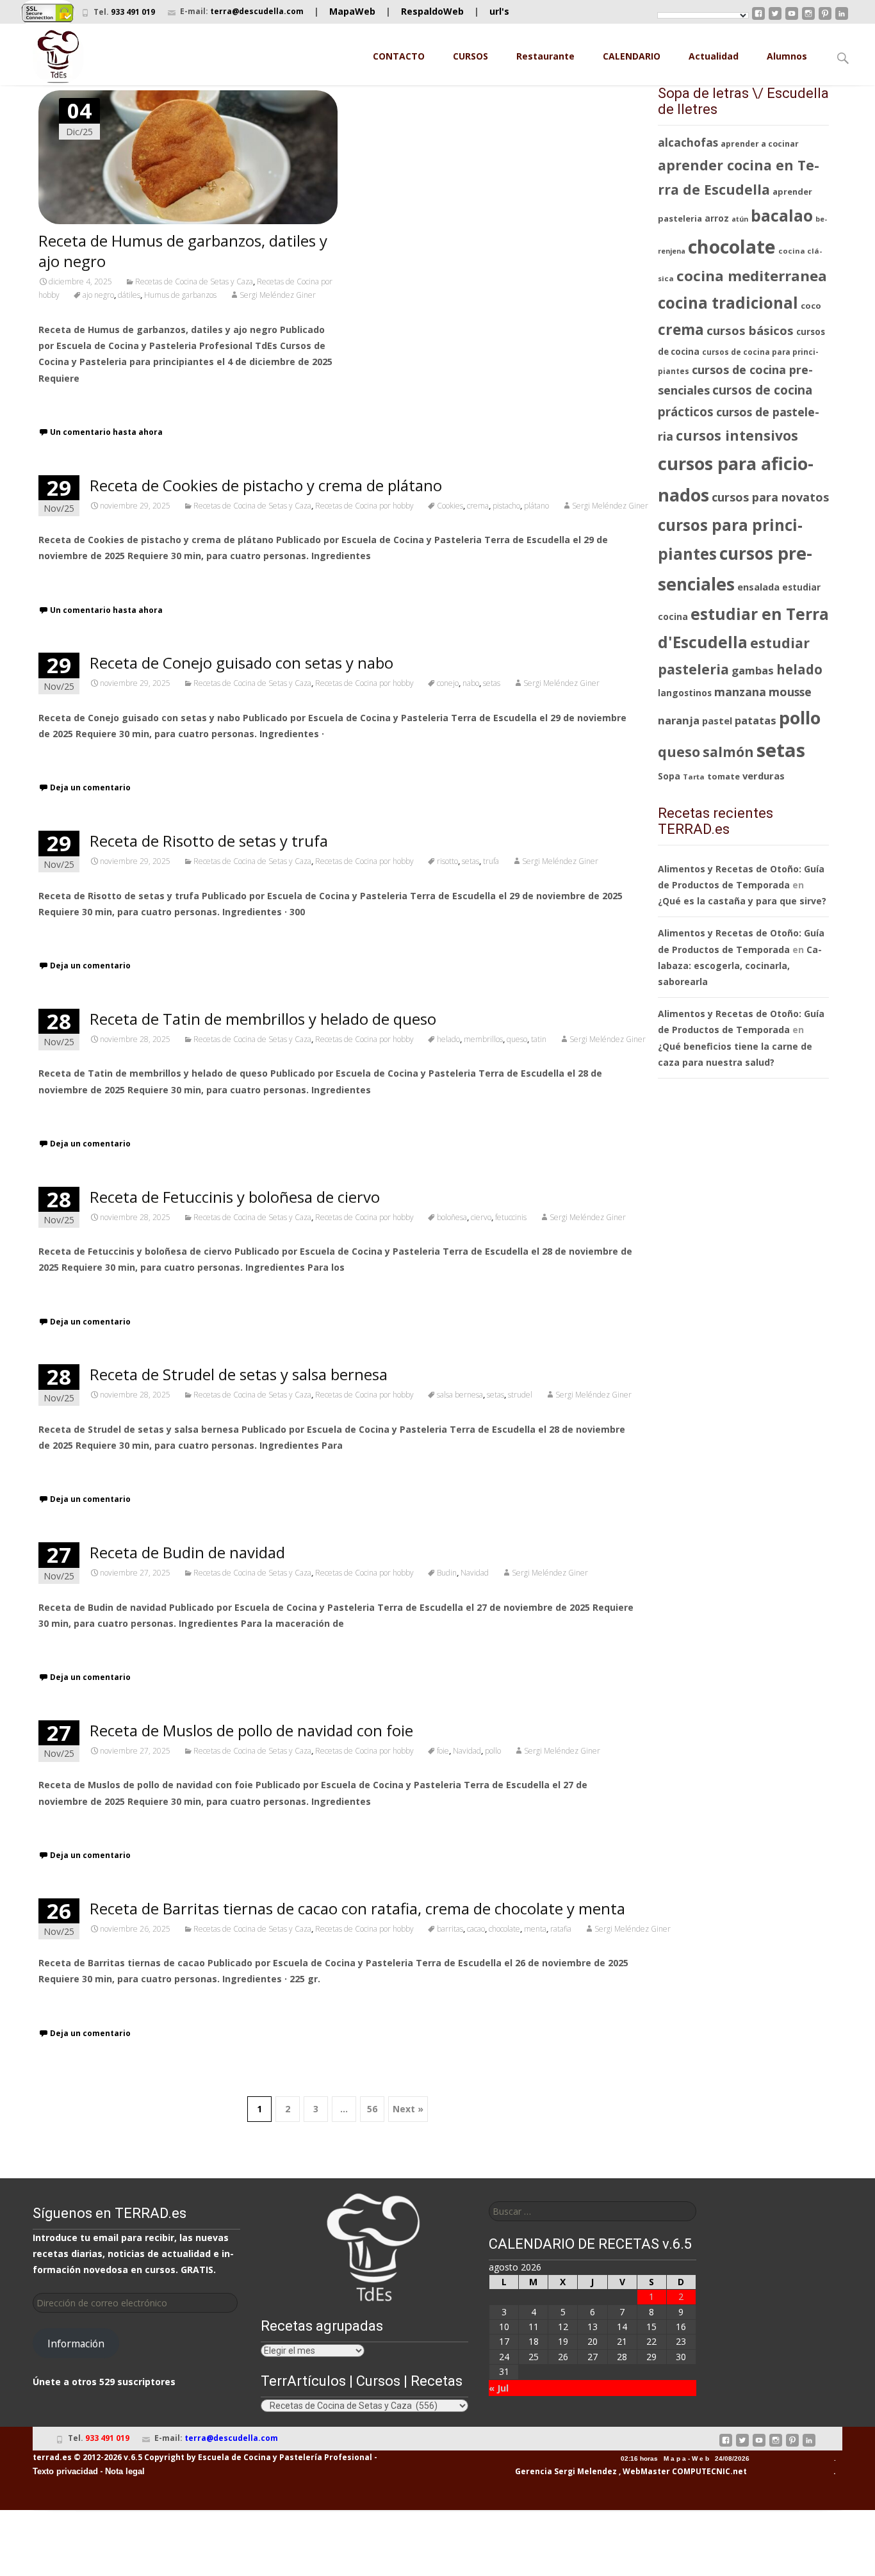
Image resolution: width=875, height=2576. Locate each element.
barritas (450, 1929)
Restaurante (545, 56)
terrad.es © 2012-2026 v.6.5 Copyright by (114, 2457)
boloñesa (452, 1217)
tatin (539, 1039)
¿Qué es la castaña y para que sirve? (742, 901)
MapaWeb (352, 11)
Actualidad (714, 56)
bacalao (782, 216)
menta (535, 1929)
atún (740, 219)
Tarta (694, 777)
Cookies (450, 506)
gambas (753, 670)
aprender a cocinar (760, 144)
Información (76, 2344)
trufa (491, 861)
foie (443, 1751)
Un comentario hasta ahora (106, 432)
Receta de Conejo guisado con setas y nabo (241, 663)
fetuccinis (511, 1217)
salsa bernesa (460, 1395)
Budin (447, 1573)
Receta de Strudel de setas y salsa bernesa (239, 1374)
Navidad (475, 1573)
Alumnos (787, 56)
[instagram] (808, 18)
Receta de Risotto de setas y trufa (209, 841)
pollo (493, 1751)
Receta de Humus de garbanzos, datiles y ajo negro (183, 251)
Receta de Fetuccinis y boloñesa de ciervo (235, 1197)
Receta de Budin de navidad (187, 1552)
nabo (471, 683)
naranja (679, 720)
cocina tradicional (728, 303)
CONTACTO (399, 56)
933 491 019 (133, 12)
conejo (448, 683)
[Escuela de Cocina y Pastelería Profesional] (58, 56)
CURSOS (470, 56)
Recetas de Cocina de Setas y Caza (194, 281)
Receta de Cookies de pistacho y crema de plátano (266, 485)
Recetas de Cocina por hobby (364, 506)
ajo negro (98, 295)
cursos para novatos (770, 497)
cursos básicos (750, 330)
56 (372, 2109)
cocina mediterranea (752, 276)
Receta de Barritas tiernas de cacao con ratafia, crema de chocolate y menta (357, 1908)
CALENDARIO (632, 56)
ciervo (481, 1217)
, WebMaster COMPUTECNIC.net (683, 2471)
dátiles (129, 295)
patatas (756, 720)
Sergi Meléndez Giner (278, 295)
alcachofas (688, 143)
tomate (724, 776)
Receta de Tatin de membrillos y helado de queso (263, 1019)
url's (499, 11)
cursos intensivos (737, 435)
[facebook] (758, 18)
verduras (764, 776)
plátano (536, 506)
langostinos (685, 693)
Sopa (669, 776)
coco (811, 306)
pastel (717, 721)
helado (448, 1039)
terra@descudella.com (257, 11)
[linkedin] (842, 18)
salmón (728, 752)
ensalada (758, 587)
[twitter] (775, 18)
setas (492, 683)
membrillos (483, 1039)
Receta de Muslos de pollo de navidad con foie (251, 1730)
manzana (740, 692)
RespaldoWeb (432, 11)
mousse (790, 692)
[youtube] (792, 18)
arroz (717, 218)
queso (517, 1039)
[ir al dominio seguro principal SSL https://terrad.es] (48, 12)
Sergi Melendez (585, 2471)
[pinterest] (825, 18)
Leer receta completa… (93, 402)
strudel (520, 1395)
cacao (476, 1929)
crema (478, 506)
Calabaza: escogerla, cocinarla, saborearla (740, 966)
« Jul (499, 2388)
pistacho (506, 506)
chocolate (504, 1929)
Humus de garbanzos (180, 295)
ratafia (561, 1929)
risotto (447, 861)
